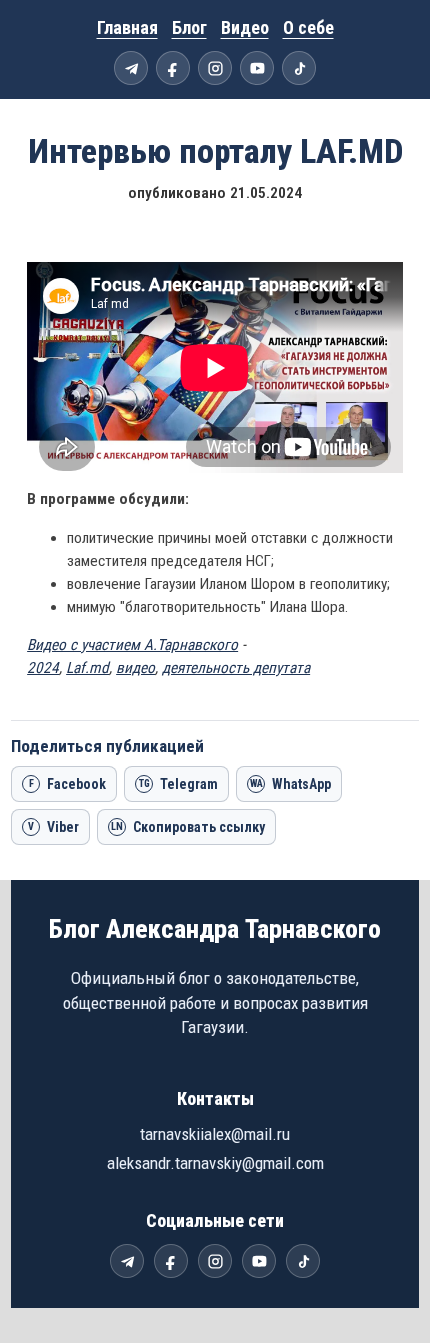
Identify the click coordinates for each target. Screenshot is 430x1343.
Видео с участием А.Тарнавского (132, 645)
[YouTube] (257, 68)
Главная (127, 27)
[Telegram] (131, 68)
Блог (189, 27)
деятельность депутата (236, 668)
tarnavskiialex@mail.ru (215, 1134)
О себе (308, 27)
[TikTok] (299, 68)
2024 (43, 668)
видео (135, 668)
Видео (245, 27)
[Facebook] (173, 68)
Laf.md (87, 668)
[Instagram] (215, 68)
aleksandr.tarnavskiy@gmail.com (215, 1163)
